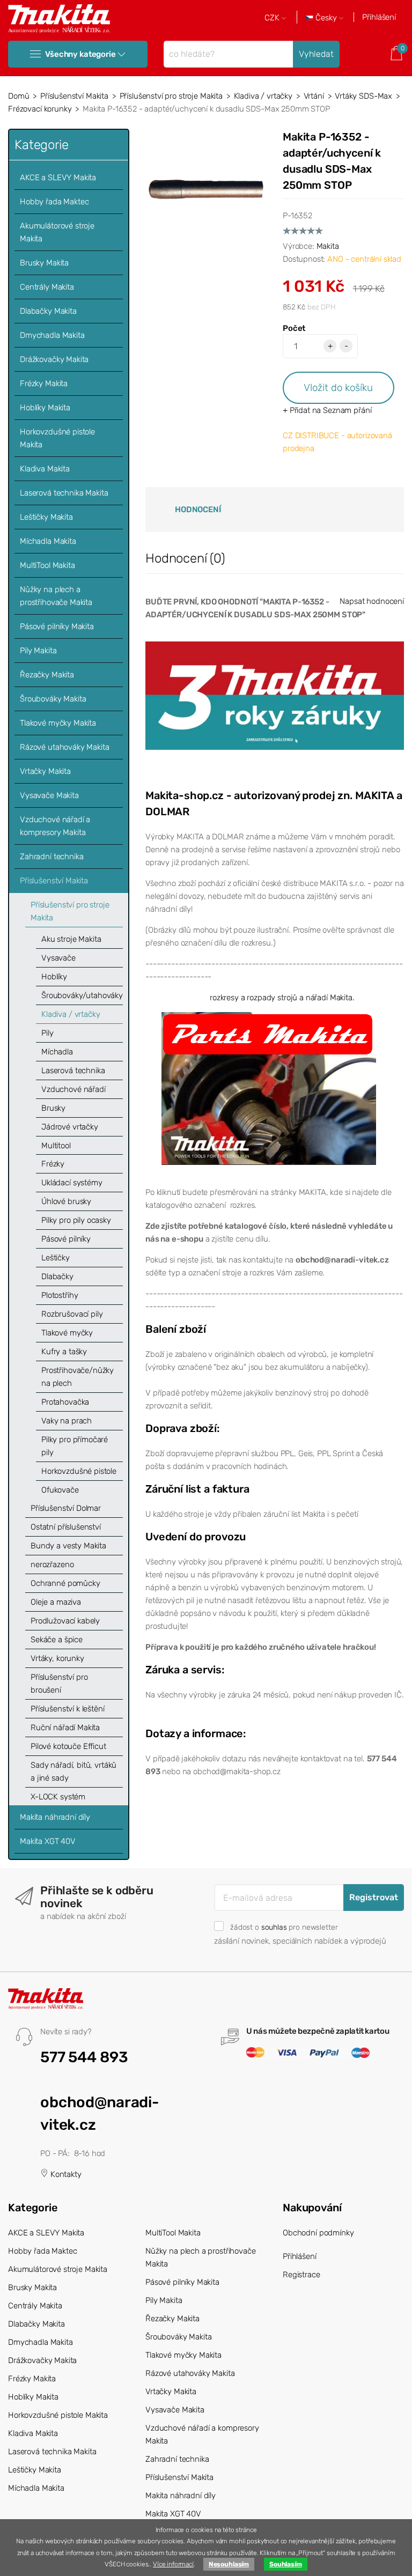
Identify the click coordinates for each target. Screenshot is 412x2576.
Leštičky (56, 1258)
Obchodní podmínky (318, 2233)
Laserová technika (73, 1071)
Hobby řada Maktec (54, 202)
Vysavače (58, 958)
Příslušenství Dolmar (66, 1508)
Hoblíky (54, 977)
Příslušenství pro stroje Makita (171, 96)
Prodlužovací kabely (65, 1621)
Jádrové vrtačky (70, 1127)
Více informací (173, 2564)
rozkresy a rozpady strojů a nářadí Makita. (282, 998)
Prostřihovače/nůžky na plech (78, 1377)
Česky (326, 18)
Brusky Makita (44, 263)
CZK (273, 18)
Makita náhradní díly (55, 1817)
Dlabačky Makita (48, 311)
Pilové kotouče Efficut (68, 1746)
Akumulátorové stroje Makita (57, 232)
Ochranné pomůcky (65, 1583)
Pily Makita (38, 651)
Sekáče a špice (57, 1640)
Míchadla (57, 1052)
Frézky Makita (44, 383)
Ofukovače (60, 1490)
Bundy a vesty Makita (68, 1546)
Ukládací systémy (72, 1183)
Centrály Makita (47, 287)
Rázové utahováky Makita (65, 747)
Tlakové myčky (67, 1333)
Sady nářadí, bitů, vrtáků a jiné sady (73, 1772)
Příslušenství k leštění (68, 1709)
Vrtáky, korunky (57, 1658)
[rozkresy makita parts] (269, 1088)
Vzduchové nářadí (73, 1089)
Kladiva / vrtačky (263, 96)
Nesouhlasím (229, 2564)
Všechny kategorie (80, 54)
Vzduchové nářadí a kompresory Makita (55, 826)
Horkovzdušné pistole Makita (57, 438)
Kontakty (65, 2174)
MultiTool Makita (47, 565)
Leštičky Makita (46, 517)
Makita (328, 246)
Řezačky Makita (47, 675)
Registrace (301, 2275)
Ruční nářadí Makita (65, 1728)
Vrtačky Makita (45, 771)
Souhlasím (286, 2564)
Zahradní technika (51, 857)
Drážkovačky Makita (54, 359)
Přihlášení (379, 17)
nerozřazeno (52, 1564)
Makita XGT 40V (48, 1841)
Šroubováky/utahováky (82, 995)
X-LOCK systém (58, 1797)
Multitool (56, 1146)
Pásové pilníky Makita (57, 626)
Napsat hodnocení (372, 601)
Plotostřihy (60, 1295)
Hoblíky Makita (45, 408)
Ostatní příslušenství (66, 1527)
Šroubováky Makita (53, 699)
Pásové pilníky (66, 1239)
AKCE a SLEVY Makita (58, 178)
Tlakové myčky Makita (58, 723)
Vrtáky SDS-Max (363, 96)
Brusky (53, 1108)
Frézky (53, 1164)
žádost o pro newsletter (284, 1927)
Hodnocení (198, 510)
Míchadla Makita (48, 541)
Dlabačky (57, 1276)
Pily (47, 1033)
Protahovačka (65, 1402)
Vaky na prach (67, 1421)
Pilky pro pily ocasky (76, 1220)
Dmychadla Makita (52, 335)
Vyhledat (316, 54)
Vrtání (314, 96)
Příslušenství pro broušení (59, 1684)
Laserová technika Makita (64, 493)
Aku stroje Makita (71, 939)
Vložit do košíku (338, 387)
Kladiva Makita (45, 469)
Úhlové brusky (66, 1201)
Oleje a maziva (56, 1602)
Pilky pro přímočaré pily (75, 1446)
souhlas (274, 1927)
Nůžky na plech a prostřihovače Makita (56, 596)
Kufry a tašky (64, 1352)
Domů (19, 96)
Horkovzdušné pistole (79, 1471)
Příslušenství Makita (74, 96)
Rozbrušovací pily (72, 1314)
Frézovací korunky (40, 109)
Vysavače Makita (49, 795)
